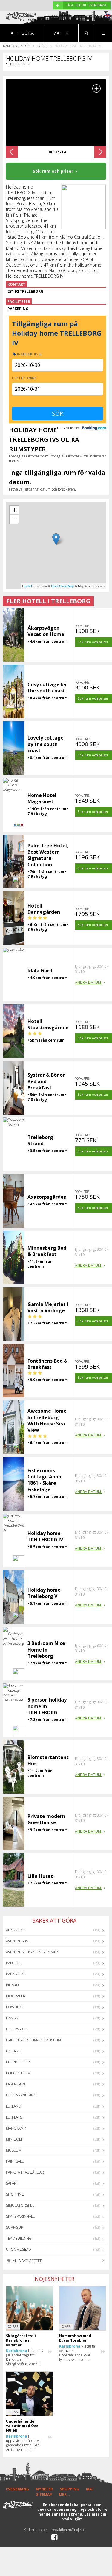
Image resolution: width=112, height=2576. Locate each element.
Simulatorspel (20, 2205)
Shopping (15, 2194)
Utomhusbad (19, 2249)
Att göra (22, 33)
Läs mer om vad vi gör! (84, 2517)
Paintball (15, 2161)
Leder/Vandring (21, 2095)
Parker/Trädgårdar (25, 2172)
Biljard (12, 1985)
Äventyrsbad (18, 1941)
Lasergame (16, 2084)
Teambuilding (19, 2238)
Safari (12, 2183)
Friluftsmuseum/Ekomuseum (33, 2040)
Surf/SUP (14, 2227)
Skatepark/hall (20, 2216)
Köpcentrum (18, 2073)
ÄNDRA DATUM (88, 982)
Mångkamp (16, 2128)
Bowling (14, 2007)
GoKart (13, 2051)
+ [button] (14, 510)
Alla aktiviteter (27, 2261)
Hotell (42, 46)
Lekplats (14, 2117)
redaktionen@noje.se (69, 2530)
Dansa (12, 2018)
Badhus (13, 1963)
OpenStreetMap (63, 586)
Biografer (16, 1996)
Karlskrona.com (17, 46)
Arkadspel (16, 1930)
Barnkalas (16, 1974)
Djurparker (17, 2029)
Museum (14, 2150)
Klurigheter (18, 2062)
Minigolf (14, 2139)
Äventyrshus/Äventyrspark (32, 1952)
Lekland (14, 2106)
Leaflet (27, 586)
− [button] (14, 519)
